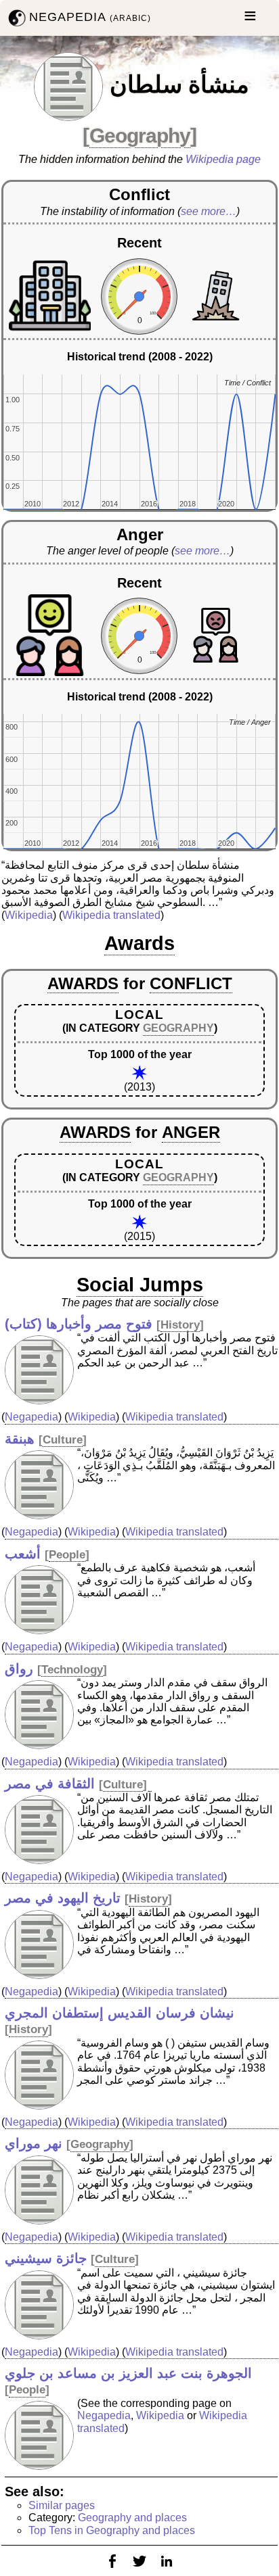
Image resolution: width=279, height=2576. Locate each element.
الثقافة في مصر (50, 1784)
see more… (209, 211)
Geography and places (132, 2518)
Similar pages (62, 2505)
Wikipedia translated (111, 915)
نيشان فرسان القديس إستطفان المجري (120, 2013)
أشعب (23, 1554)
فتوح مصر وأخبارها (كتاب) (79, 1324)
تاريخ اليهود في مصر (63, 1898)
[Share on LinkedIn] (167, 2570)
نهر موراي (34, 2143)
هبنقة (20, 1439)
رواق (19, 1669)
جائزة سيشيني (46, 2258)
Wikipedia (29, 915)
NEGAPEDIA (90, 17)
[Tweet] (139, 2570)
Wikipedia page (223, 159)
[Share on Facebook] (112, 2570)
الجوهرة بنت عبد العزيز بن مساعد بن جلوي (128, 2373)
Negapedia (31, 1417)
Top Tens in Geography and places (112, 2530)
